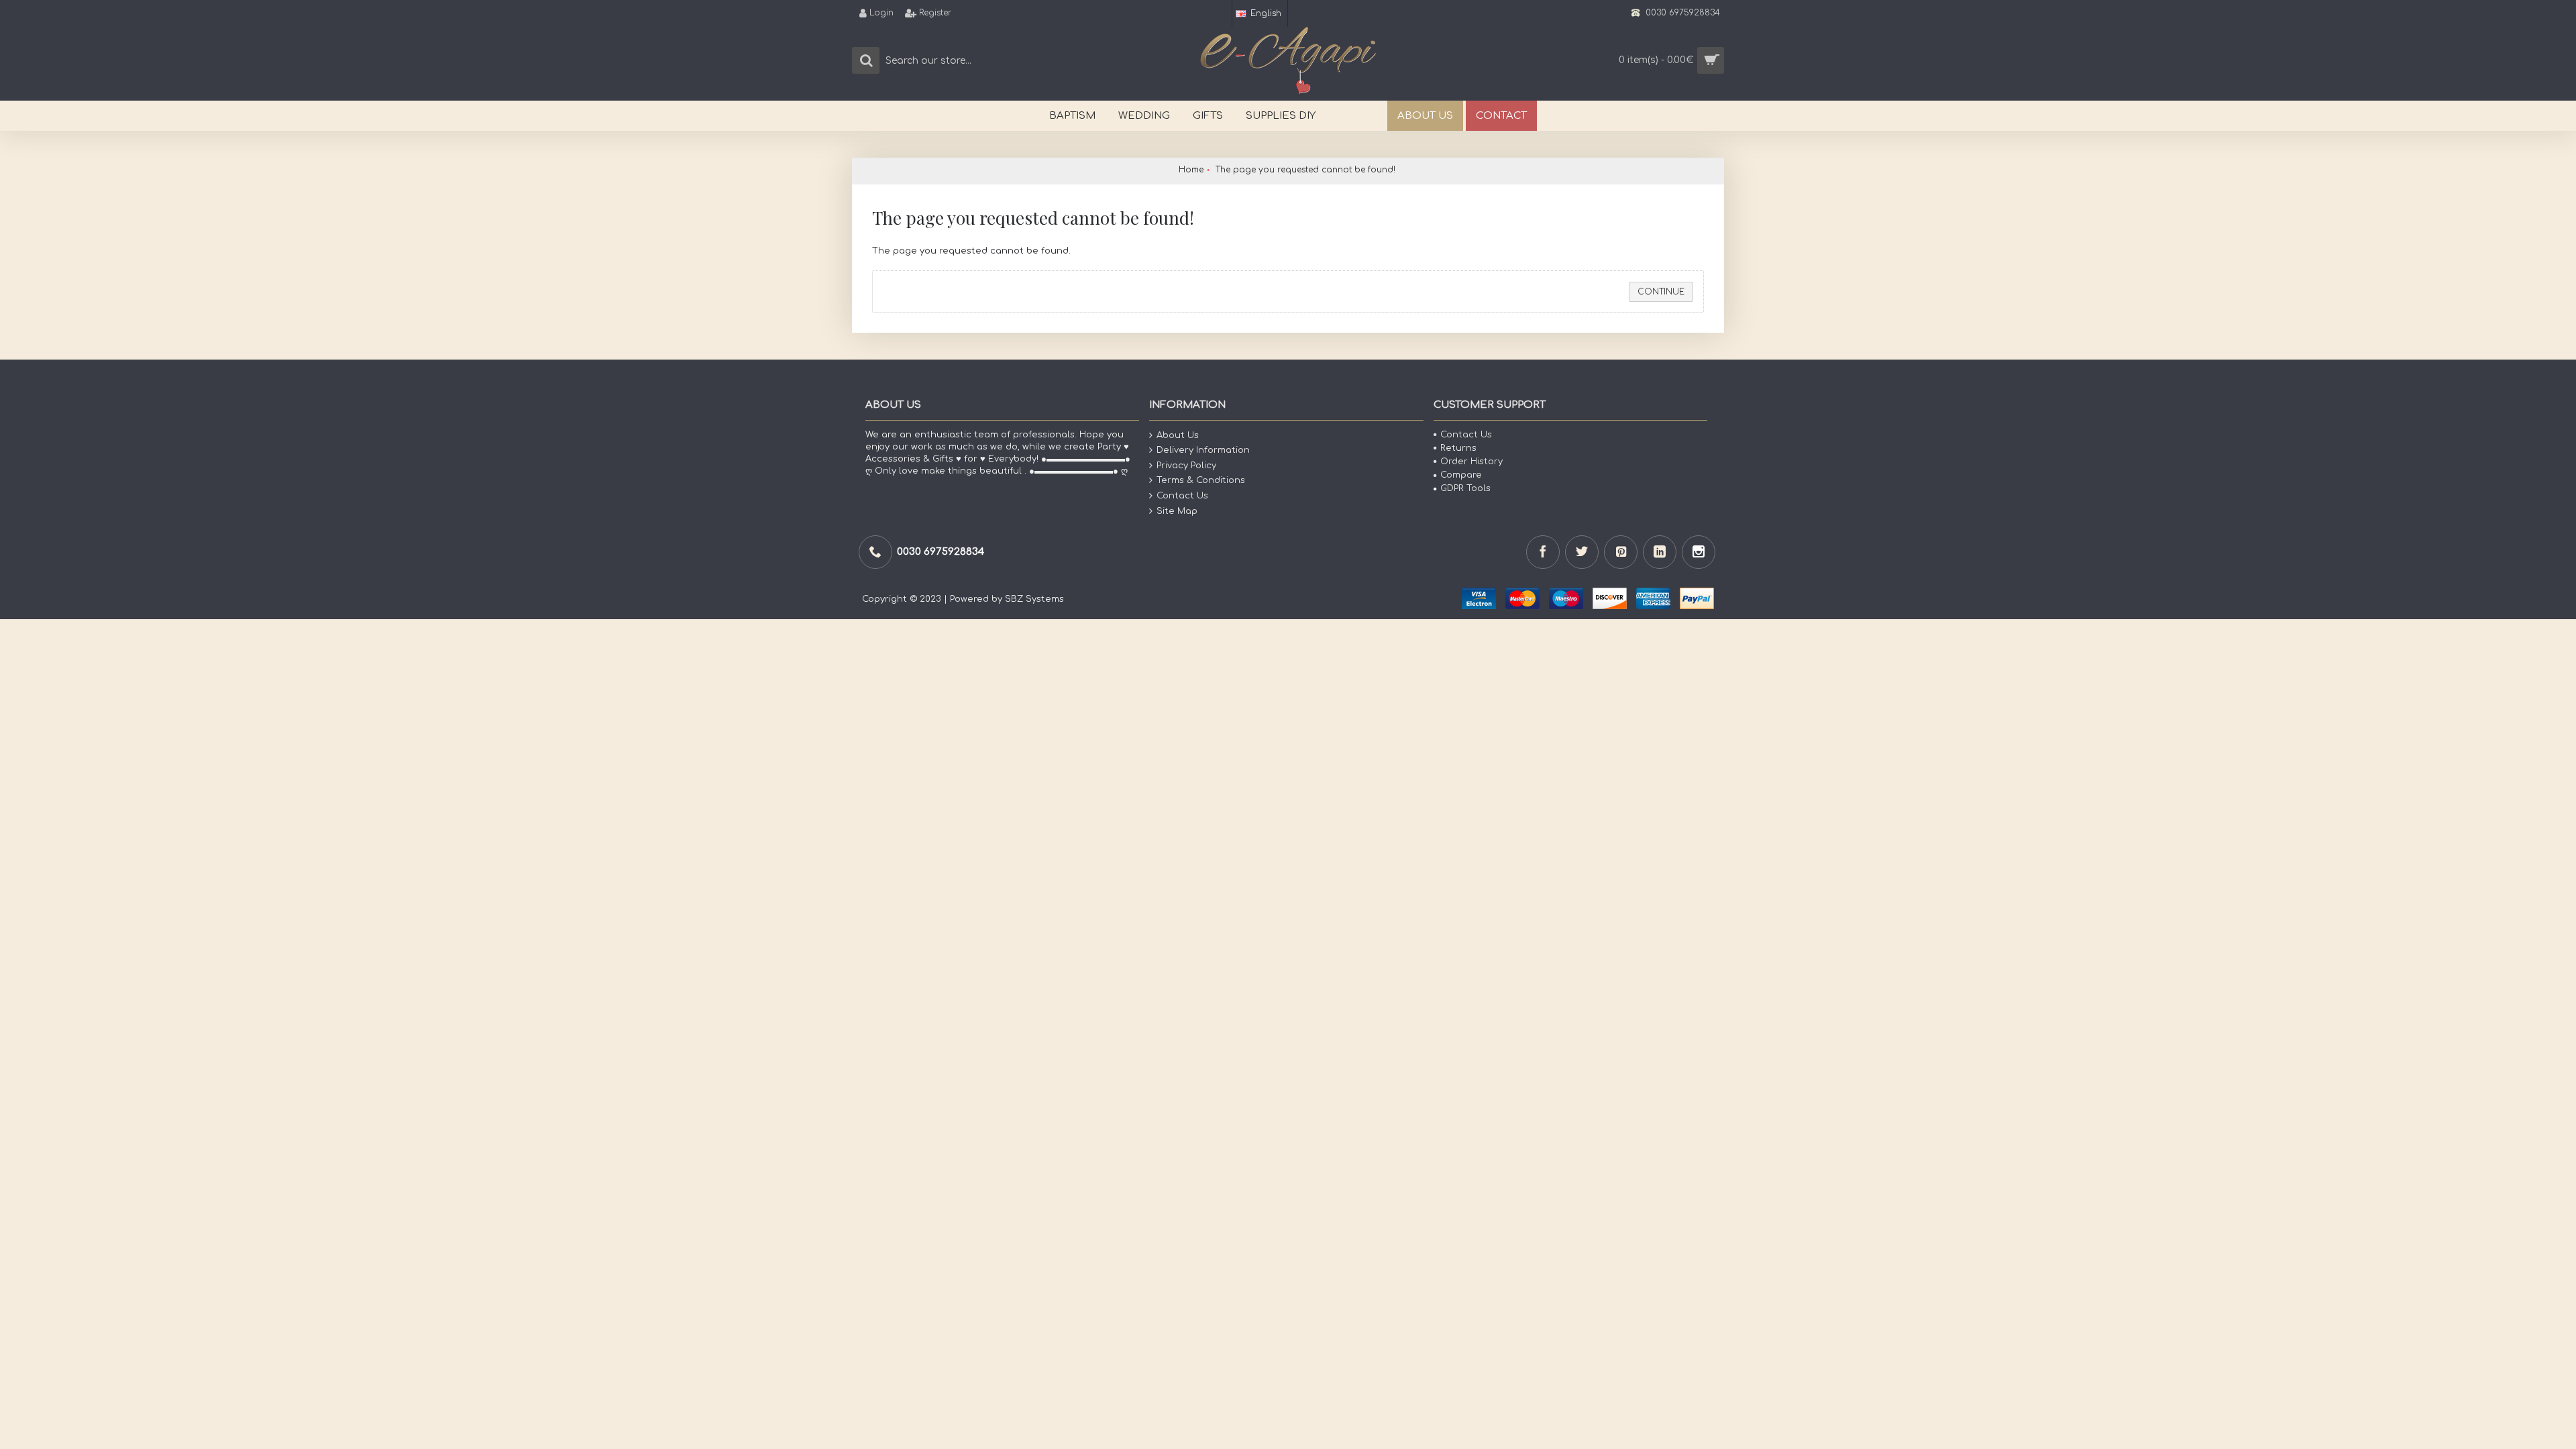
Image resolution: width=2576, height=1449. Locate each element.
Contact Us (1182, 496)
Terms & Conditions (1201, 480)
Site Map (1177, 511)
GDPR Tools (1465, 488)
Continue (1661, 292)
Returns (1458, 448)
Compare (1461, 475)
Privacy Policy (1186, 466)
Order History (1471, 462)
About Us (1178, 435)
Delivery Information (1203, 450)
